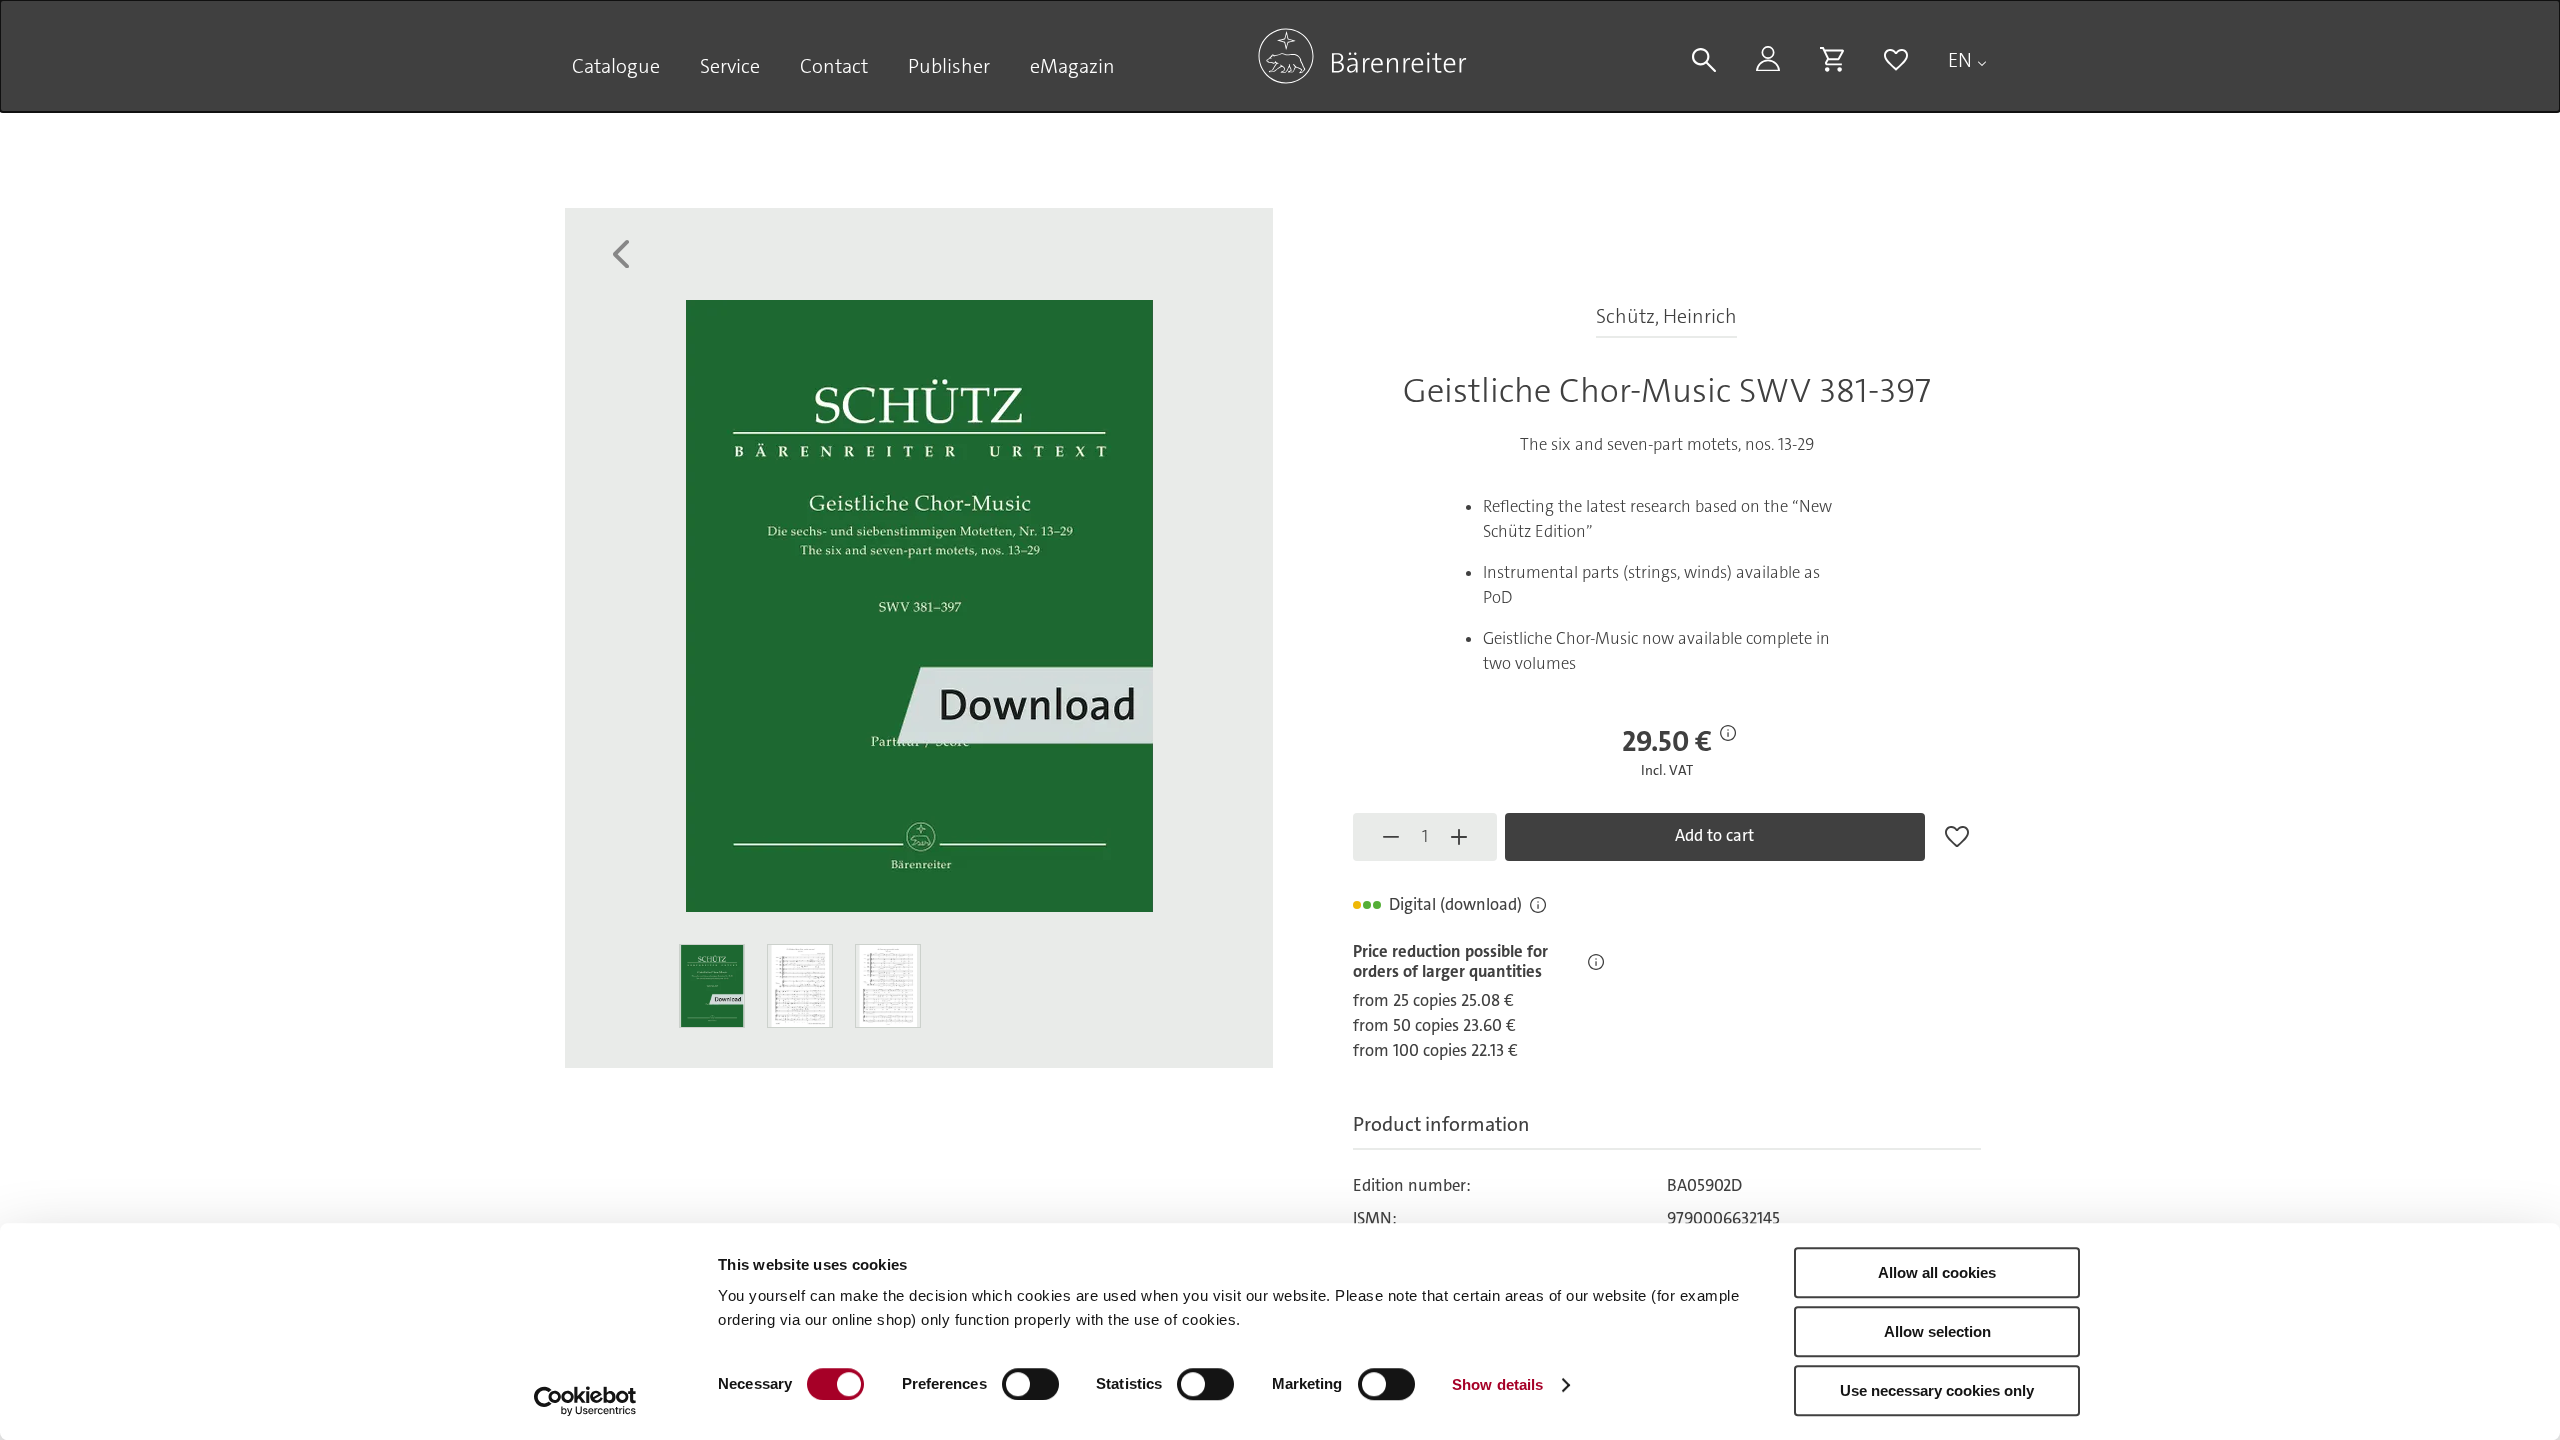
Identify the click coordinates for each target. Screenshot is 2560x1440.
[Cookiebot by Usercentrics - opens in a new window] (585, 1401)
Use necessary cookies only (1937, 1390)
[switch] (1030, 1384)
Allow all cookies (1937, 1272)
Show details (1497, 1384)
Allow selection (1937, 1331)
